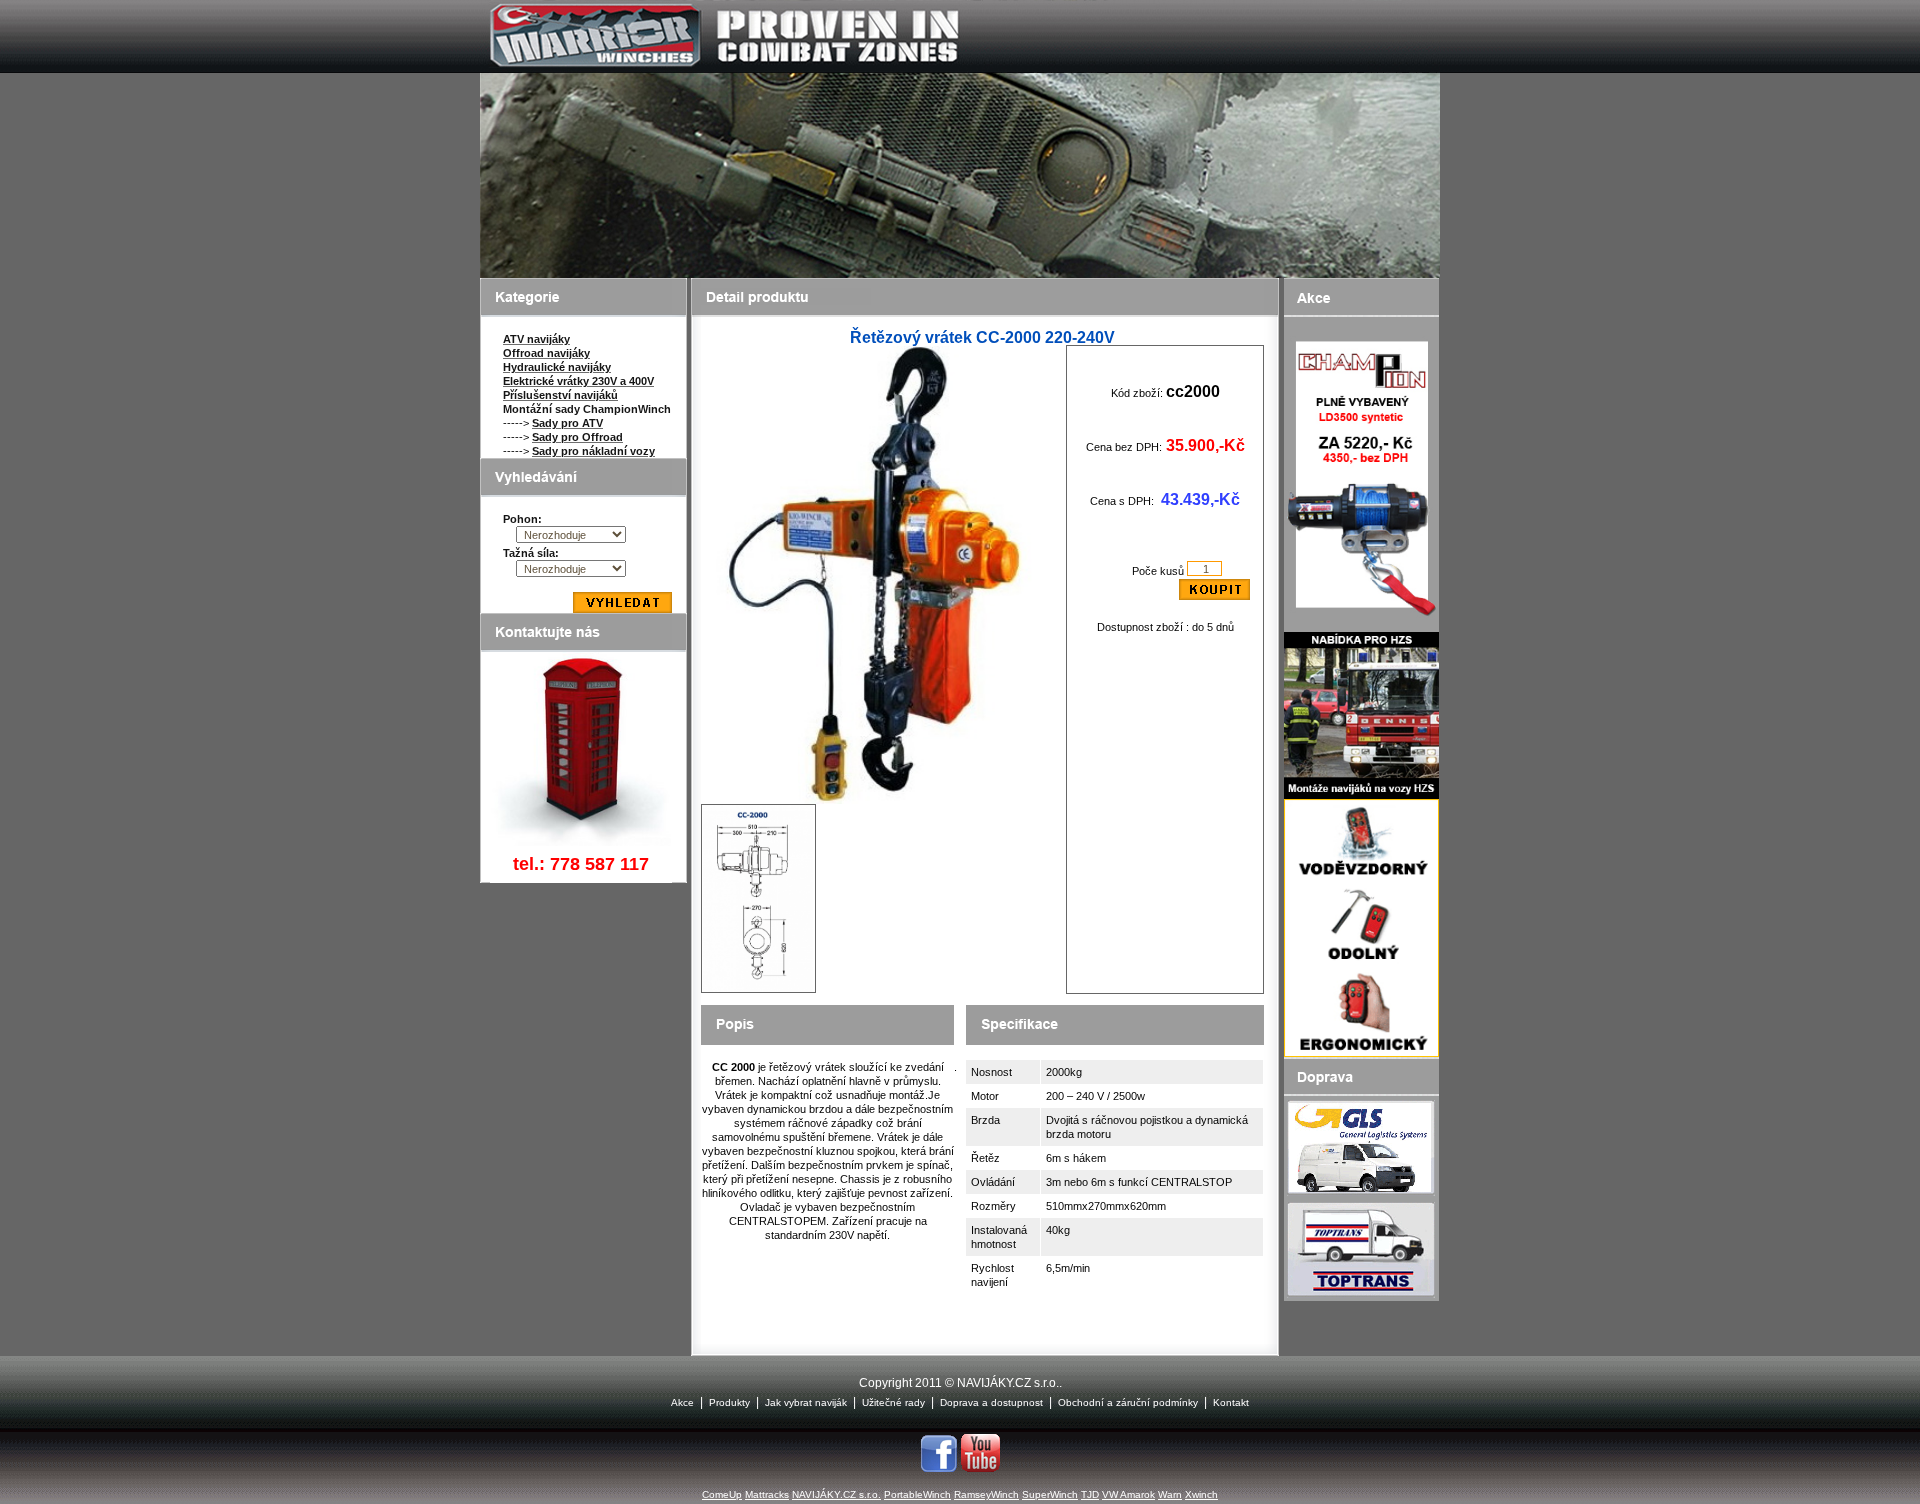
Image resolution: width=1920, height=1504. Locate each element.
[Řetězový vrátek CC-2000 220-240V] (884, 800)
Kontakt (1231, 1402)
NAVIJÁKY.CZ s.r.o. (836, 1494)
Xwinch (1201, 1494)
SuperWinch (1050, 1494)
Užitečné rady (893, 1402)
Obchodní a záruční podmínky (1128, 1402)
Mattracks (767, 1494)
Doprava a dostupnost (991, 1402)
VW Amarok (1128, 1494)
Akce (682, 1402)
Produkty (729, 1402)
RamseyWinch (986, 1494)
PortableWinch (917, 1494)
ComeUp (722, 1494)
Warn (1170, 1494)
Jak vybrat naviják (806, 1402)
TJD (1090, 1494)
